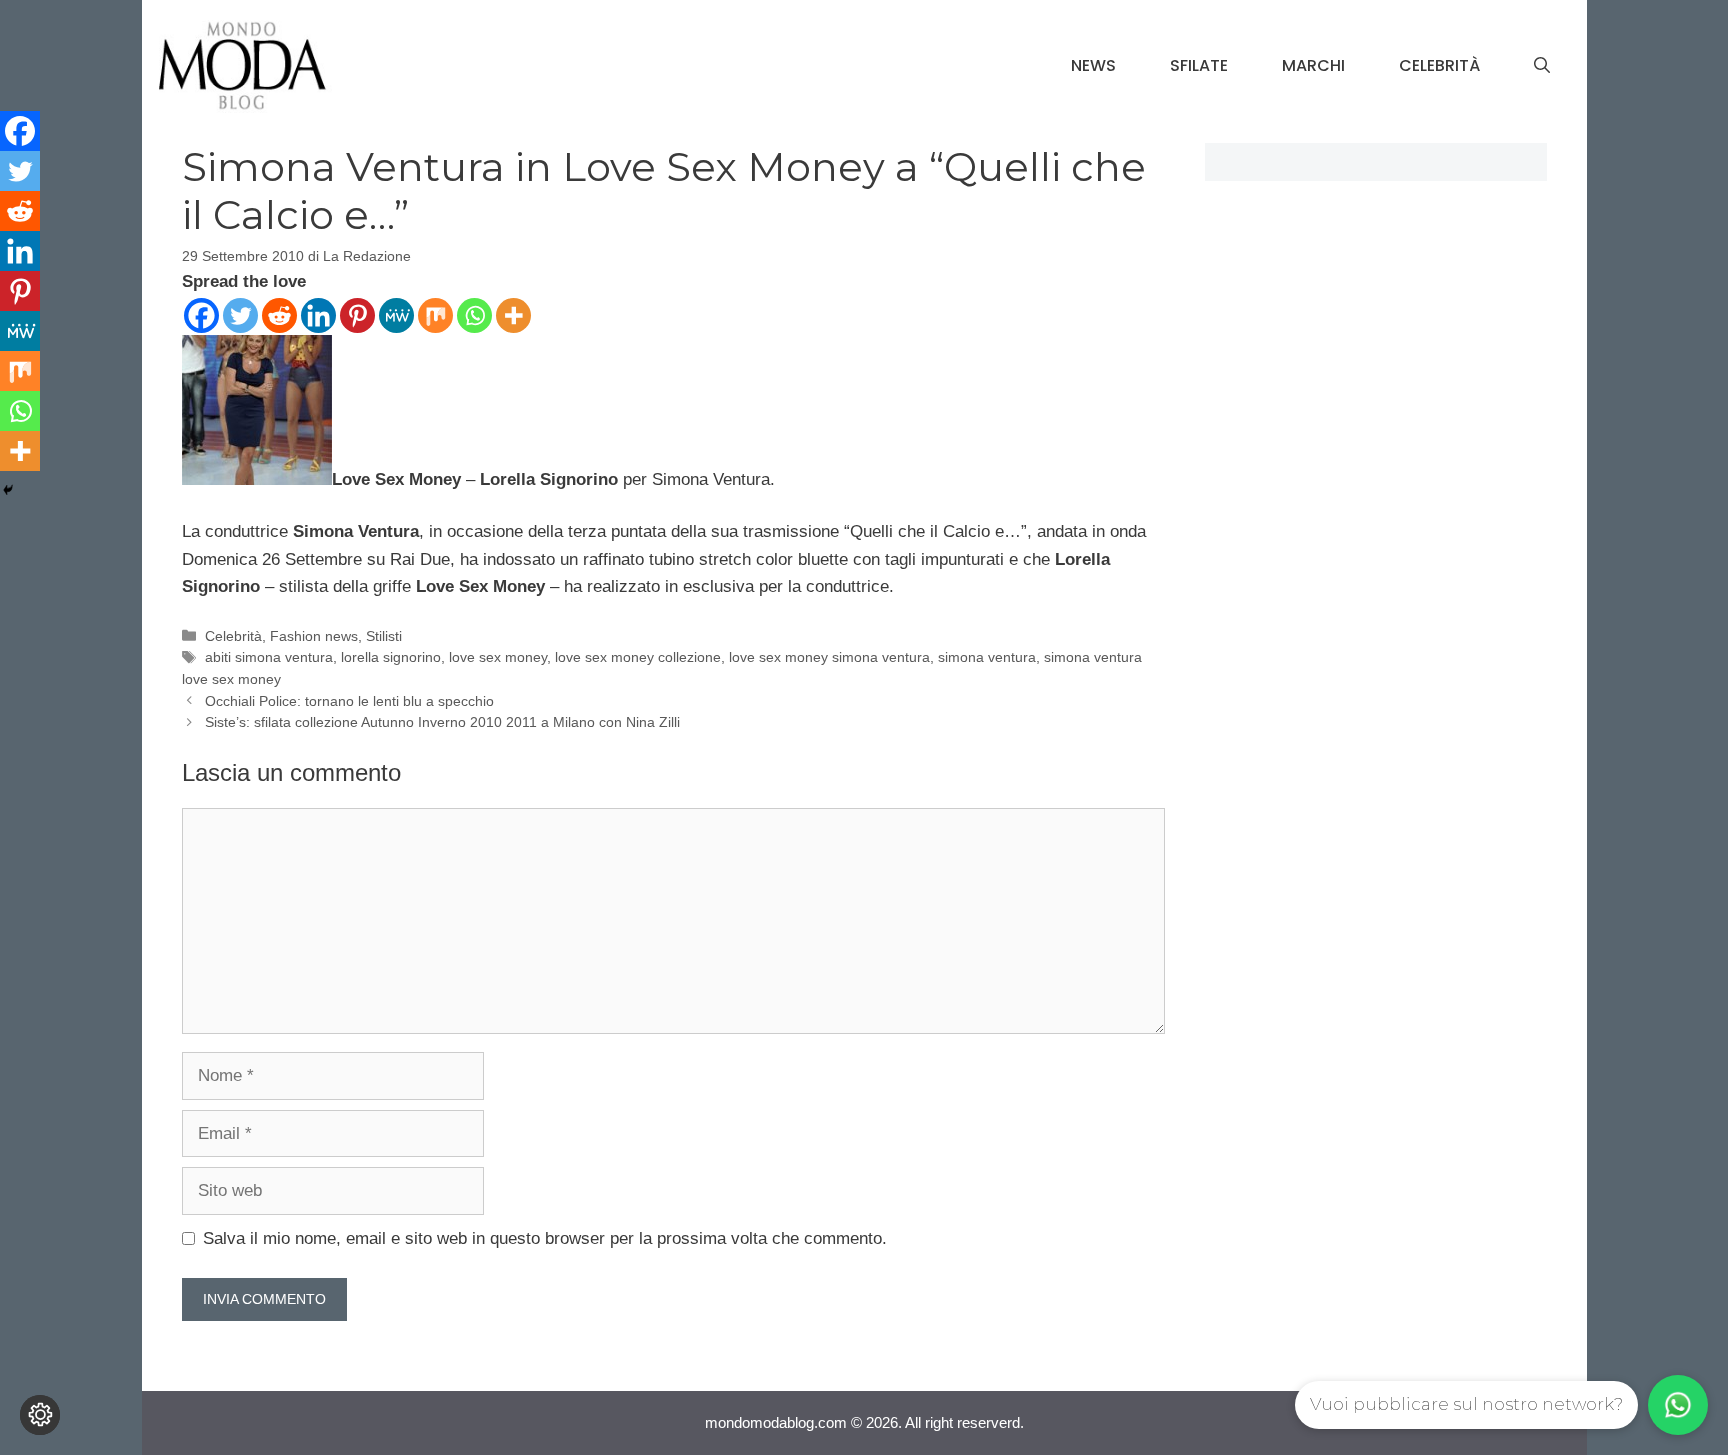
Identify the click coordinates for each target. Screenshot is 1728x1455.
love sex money (498, 657)
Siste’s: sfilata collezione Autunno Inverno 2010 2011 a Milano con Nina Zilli (442, 722)
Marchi (1313, 65)
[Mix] (435, 315)
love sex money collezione (638, 657)
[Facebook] (201, 315)
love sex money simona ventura (829, 657)
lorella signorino (391, 657)
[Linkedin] (318, 315)
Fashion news (314, 636)
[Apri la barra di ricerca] (1542, 66)
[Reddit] (279, 315)
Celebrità (1439, 65)
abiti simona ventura (269, 657)
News (1093, 65)
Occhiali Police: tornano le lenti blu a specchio (349, 701)
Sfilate (1199, 65)
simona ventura (987, 657)
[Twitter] (240, 315)
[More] (513, 315)
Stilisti (384, 636)
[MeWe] (396, 315)
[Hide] (8, 490)
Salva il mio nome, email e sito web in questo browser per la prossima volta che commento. (545, 1238)
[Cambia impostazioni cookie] (40, 1415)
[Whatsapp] (474, 315)
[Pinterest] (357, 315)
